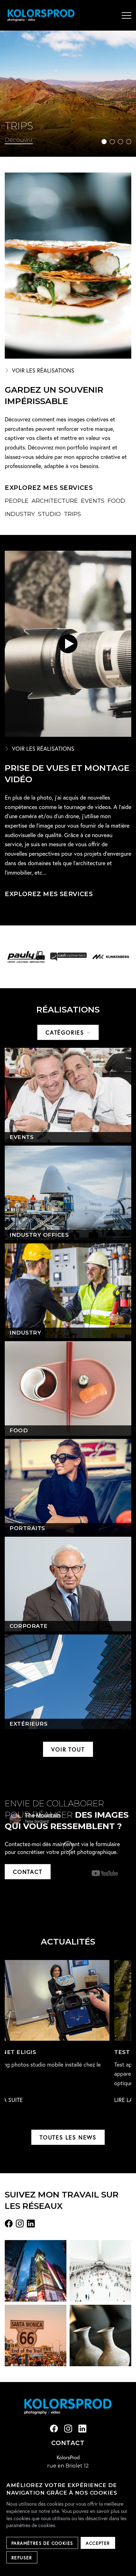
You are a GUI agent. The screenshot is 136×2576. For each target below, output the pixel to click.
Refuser (22, 2558)
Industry (20, 514)
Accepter (98, 2543)
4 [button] (129, 142)
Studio (49, 514)
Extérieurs (28, 1724)
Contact (28, 1872)
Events (93, 501)
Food (116, 501)
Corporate (29, 1626)
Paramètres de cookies (42, 2543)
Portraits (27, 1528)
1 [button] (104, 142)
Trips (72, 514)
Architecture (55, 501)
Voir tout (68, 1749)
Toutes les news (68, 2137)
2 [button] (112, 142)
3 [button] (121, 142)
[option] (68, 94)
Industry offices (39, 1235)
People (17, 501)
